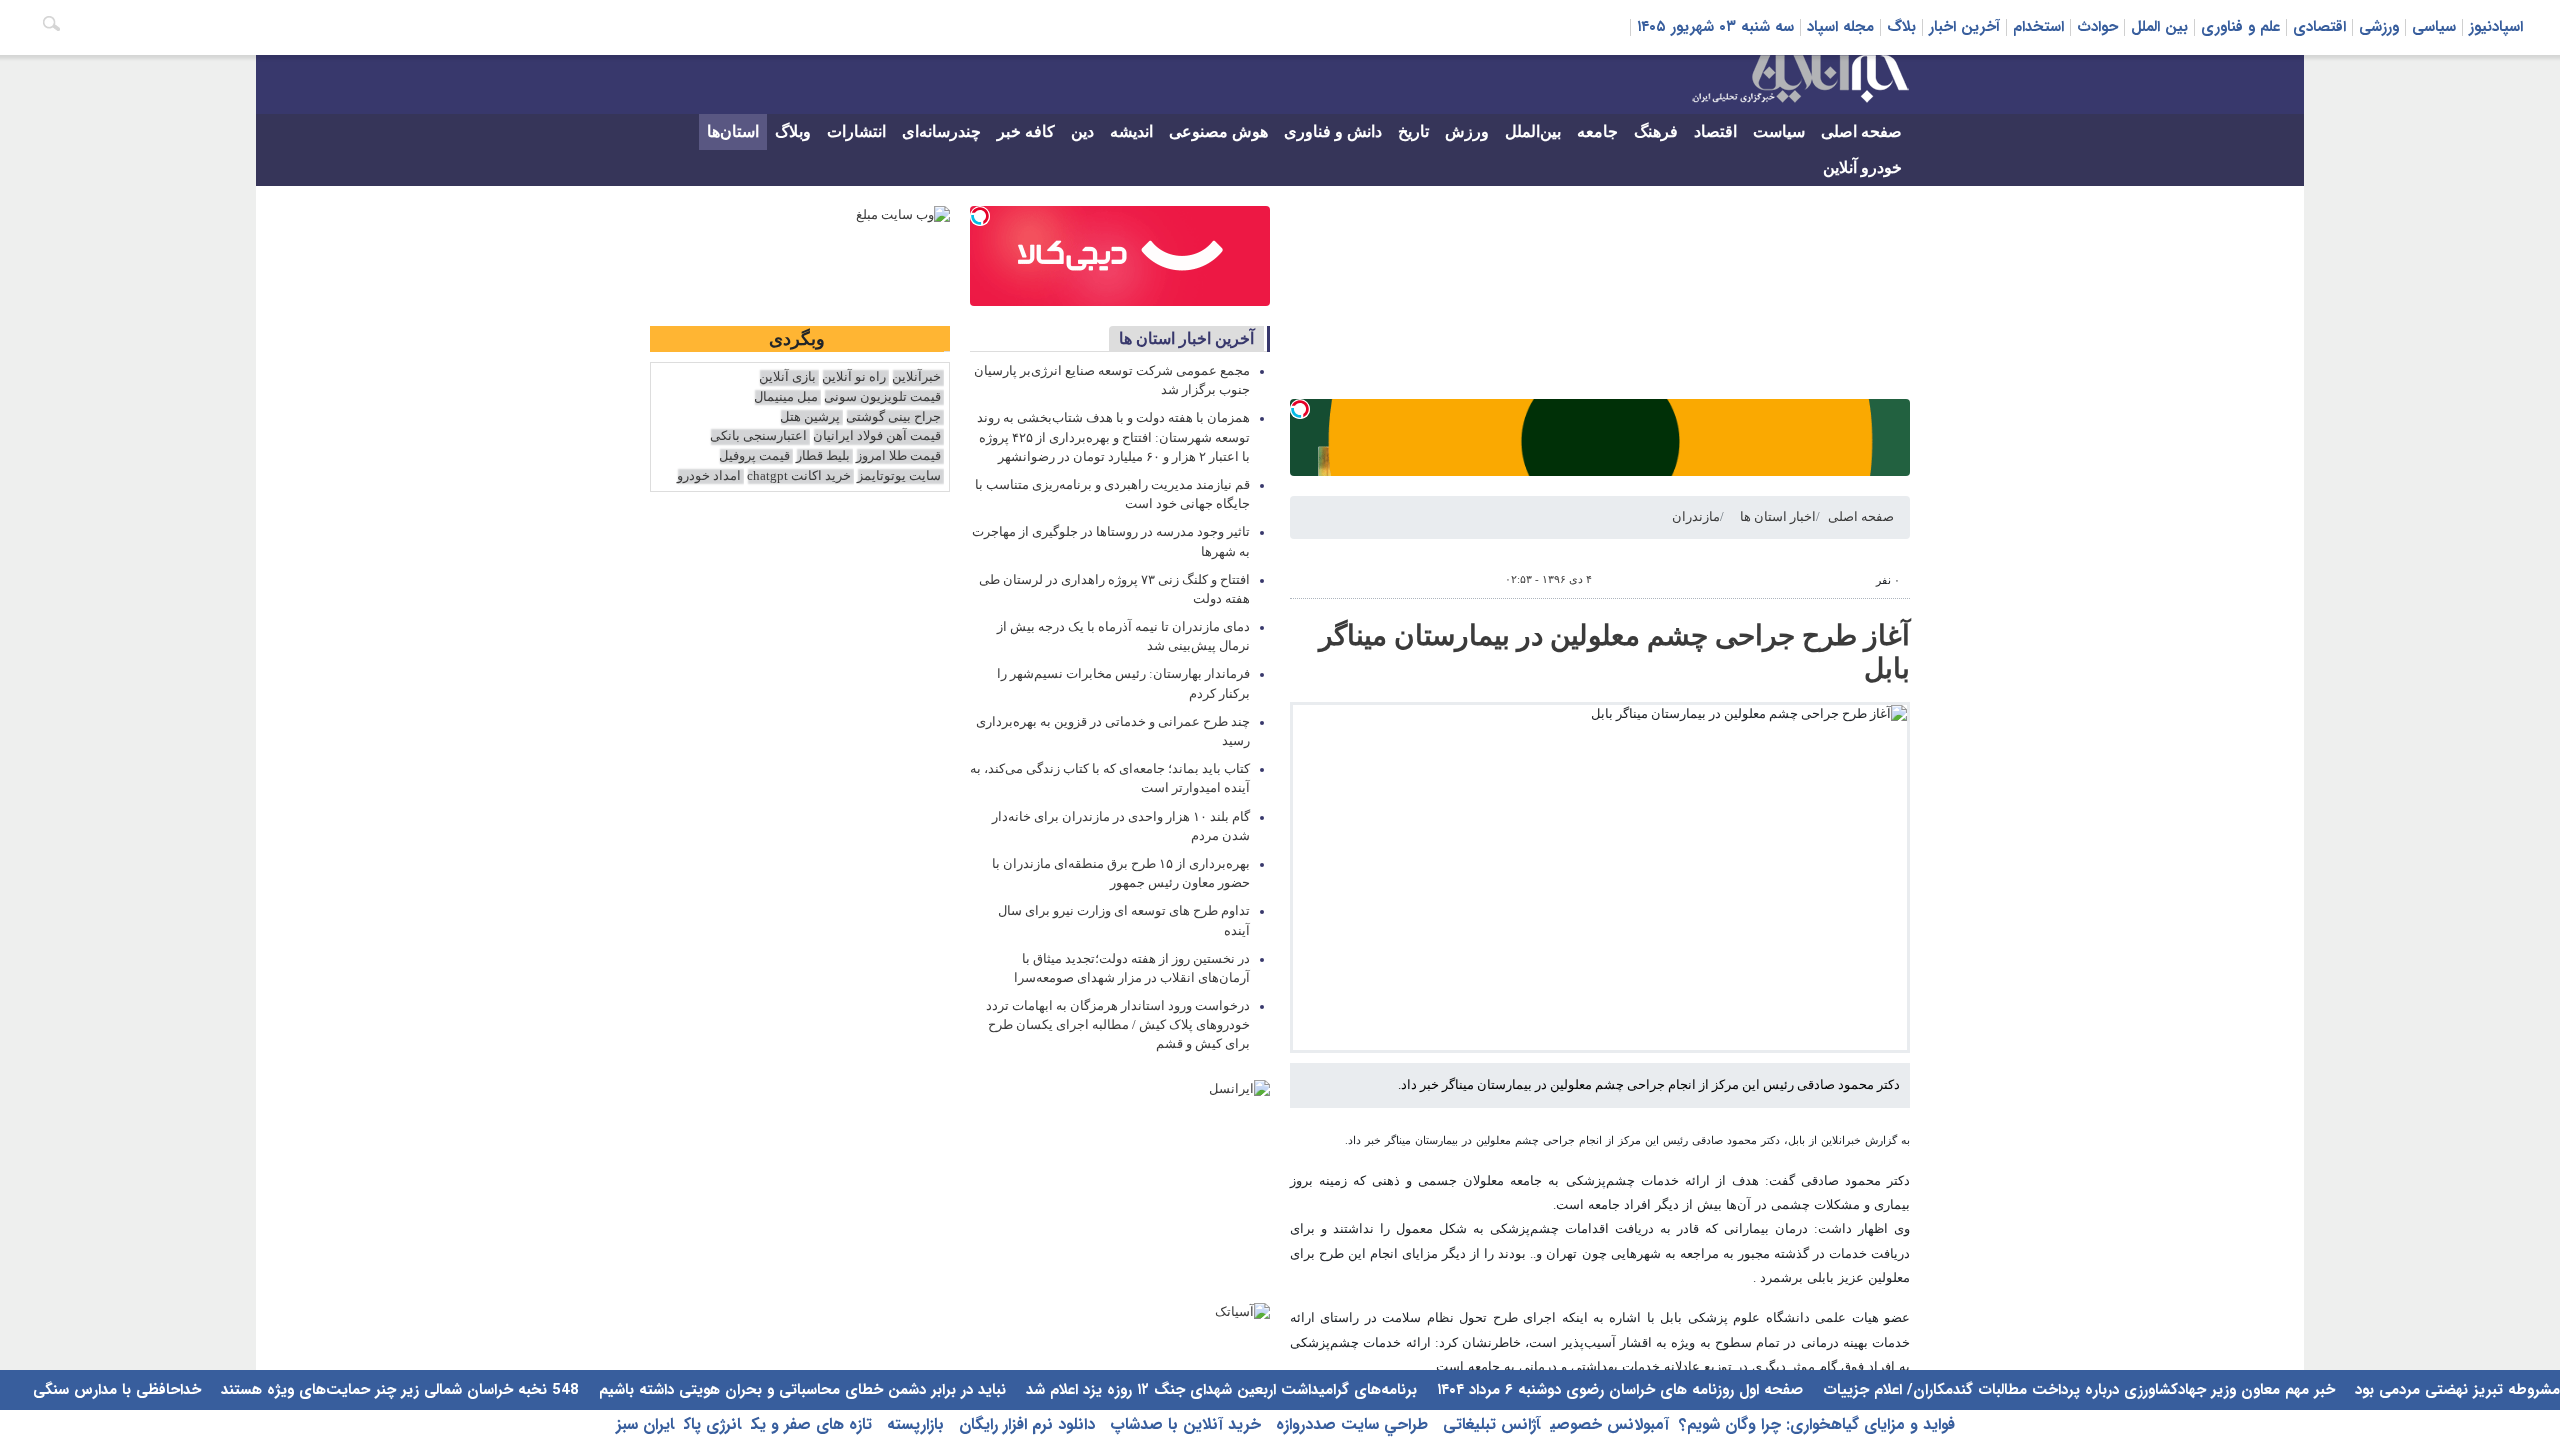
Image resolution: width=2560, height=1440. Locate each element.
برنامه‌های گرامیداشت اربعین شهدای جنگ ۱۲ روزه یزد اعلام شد (1219, 1390)
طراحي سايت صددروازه (1349, 1424)
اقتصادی (2319, 27)
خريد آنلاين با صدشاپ (1183, 1424)
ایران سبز (645, 1424)
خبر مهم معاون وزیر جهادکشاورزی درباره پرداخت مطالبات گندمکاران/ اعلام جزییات (2076, 1390)
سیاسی (2434, 27)
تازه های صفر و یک (811, 1424)
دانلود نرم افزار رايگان (1024, 1424)
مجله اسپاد (1840, 27)
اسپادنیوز (2496, 27)
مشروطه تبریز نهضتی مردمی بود (2455, 1390)
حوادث (2097, 27)
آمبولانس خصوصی (1609, 1424)
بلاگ (1901, 27)
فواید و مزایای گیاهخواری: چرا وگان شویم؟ (1817, 1424)
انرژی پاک (712, 1424)
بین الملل (2159, 27)
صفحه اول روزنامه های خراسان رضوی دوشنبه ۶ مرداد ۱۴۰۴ (1617, 1390)
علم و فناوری (2240, 27)
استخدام (2038, 27)
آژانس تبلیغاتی (1489, 1424)
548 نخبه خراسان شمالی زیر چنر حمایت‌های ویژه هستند (397, 1390)
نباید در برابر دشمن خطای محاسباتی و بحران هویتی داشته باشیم (800, 1390)
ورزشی (2379, 27)
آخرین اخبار (1964, 27)
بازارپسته (913, 1424)
